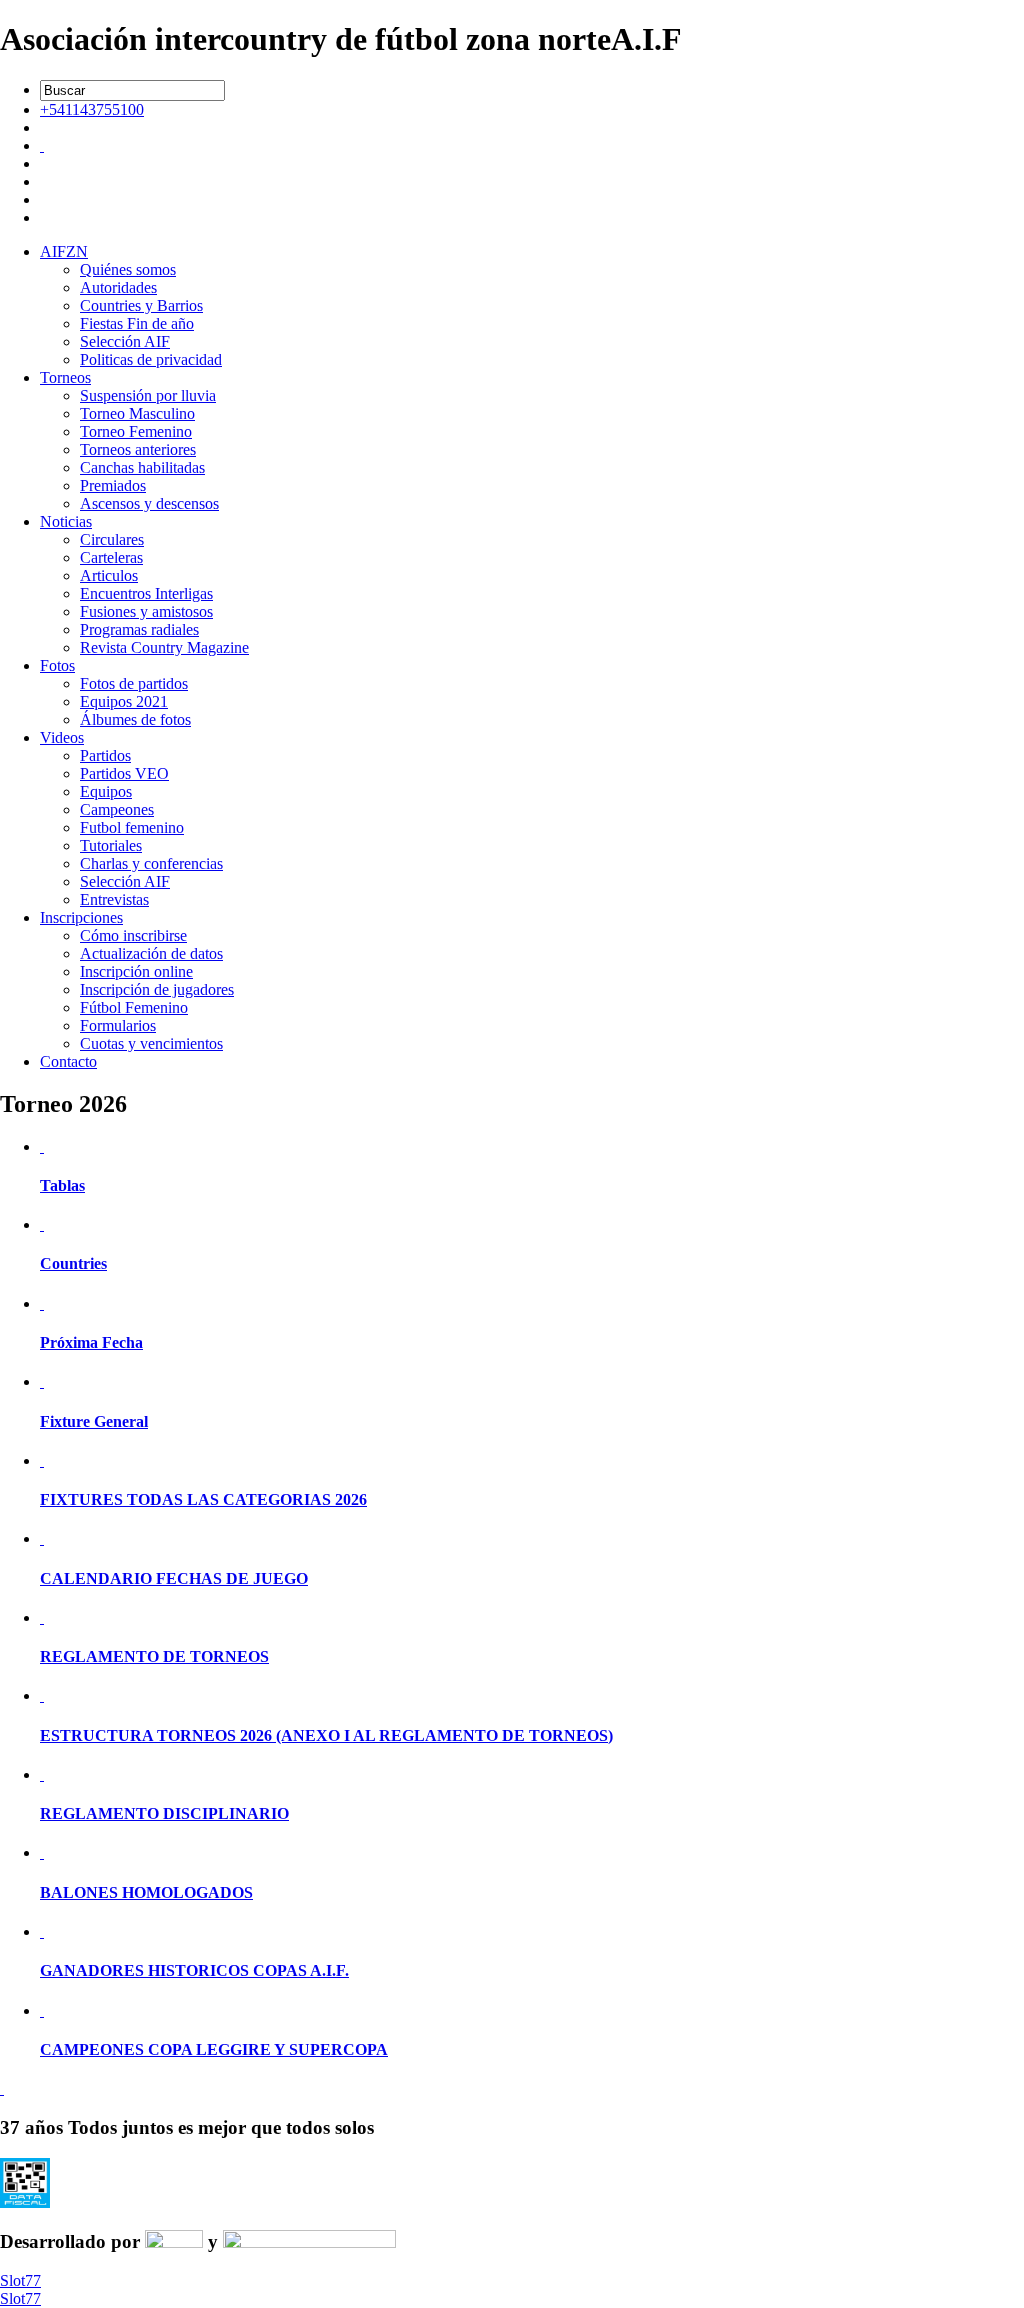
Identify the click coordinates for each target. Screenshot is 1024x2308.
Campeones (117, 809)
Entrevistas (114, 899)
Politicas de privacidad (151, 359)
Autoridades (118, 287)
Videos (62, 737)
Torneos (65, 377)
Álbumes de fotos (135, 719)
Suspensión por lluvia (148, 395)
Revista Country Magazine (164, 647)
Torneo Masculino (137, 413)
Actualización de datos (151, 953)
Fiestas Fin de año (137, 323)
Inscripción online (136, 971)
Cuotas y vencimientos (151, 1043)
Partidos (105, 755)
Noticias (66, 521)
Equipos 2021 (124, 701)
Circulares (112, 539)
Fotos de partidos (134, 683)
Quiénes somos (128, 269)
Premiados (113, 485)
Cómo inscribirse (133, 935)
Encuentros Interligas (146, 593)
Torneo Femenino (136, 431)
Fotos (57, 665)
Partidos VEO (124, 773)
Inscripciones (81, 917)
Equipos (106, 791)
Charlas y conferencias (151, 863)
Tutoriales (111, 845)
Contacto (68, 1061)
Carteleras (111, 557)
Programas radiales (139, 629)
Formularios (118, 1025)
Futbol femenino (132, 827)
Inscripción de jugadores (157, 989)
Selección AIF (125, 341)
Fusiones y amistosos (146, 611)
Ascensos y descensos (149, 503)
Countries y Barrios (141, 305)
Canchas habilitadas (142, 467)
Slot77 (20, 2280)
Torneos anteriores (138, 449)
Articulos (109, 575)
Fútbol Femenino (134, 1007)
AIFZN (64, 251)
